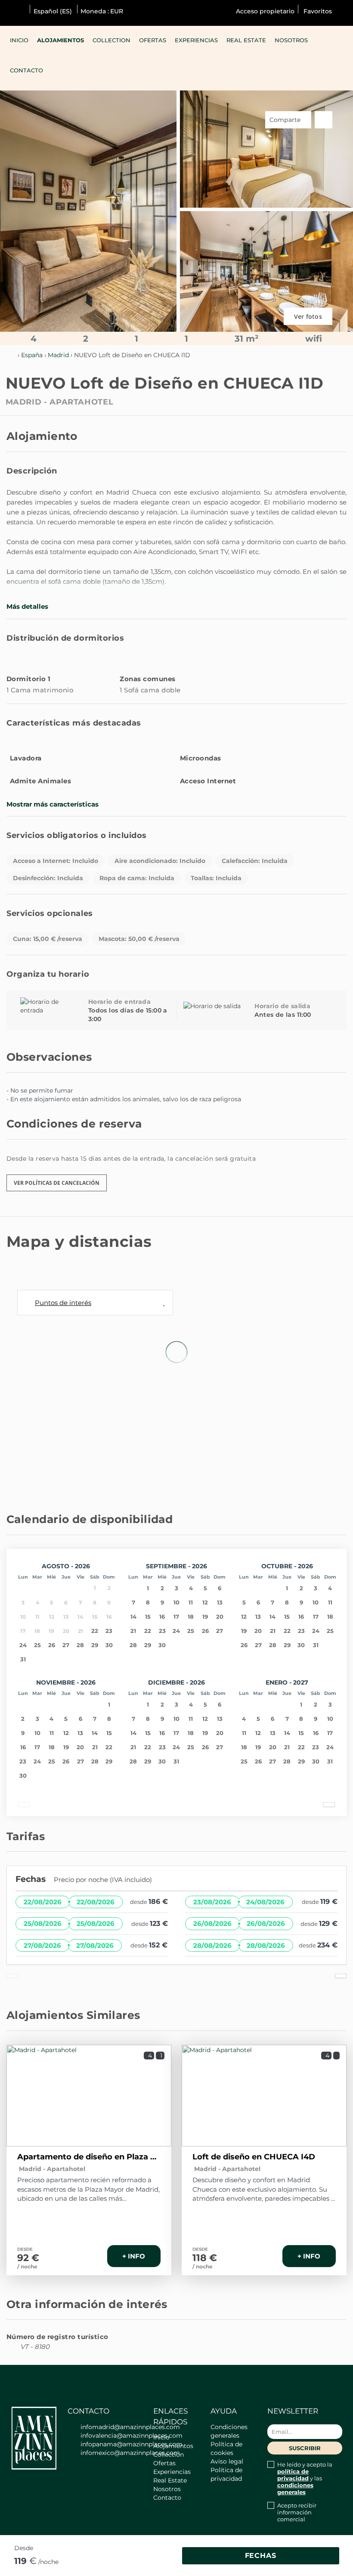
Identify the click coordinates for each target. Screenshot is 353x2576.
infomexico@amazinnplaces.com (130, 2453)
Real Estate (246, 40)
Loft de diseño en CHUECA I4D (254, 2157)
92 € (28, 2258)
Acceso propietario (265, 11)
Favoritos (317, 11)
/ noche (27, 2266)
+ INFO (134, 2256)
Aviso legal (227, 2461)
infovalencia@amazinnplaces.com (132, 2436)
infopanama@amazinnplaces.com (132, 2444)
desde (24, 2548)
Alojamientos (60, 40)
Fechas (261, 2556)
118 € (205, 2258)
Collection (111, 40)
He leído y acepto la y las (305, 2478)
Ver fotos (308, 316)
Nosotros (291, 40)
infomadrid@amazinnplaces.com (130, 2427)
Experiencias (196, 40)
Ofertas (153, 40)
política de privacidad (293, 2475)
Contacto (26, 70)
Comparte (286, 120)
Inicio (19, 40)
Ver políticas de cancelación (57, 1183)
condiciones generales (295, 2489)
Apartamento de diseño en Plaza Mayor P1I (89, 2157)
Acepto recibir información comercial (297, 2512)
